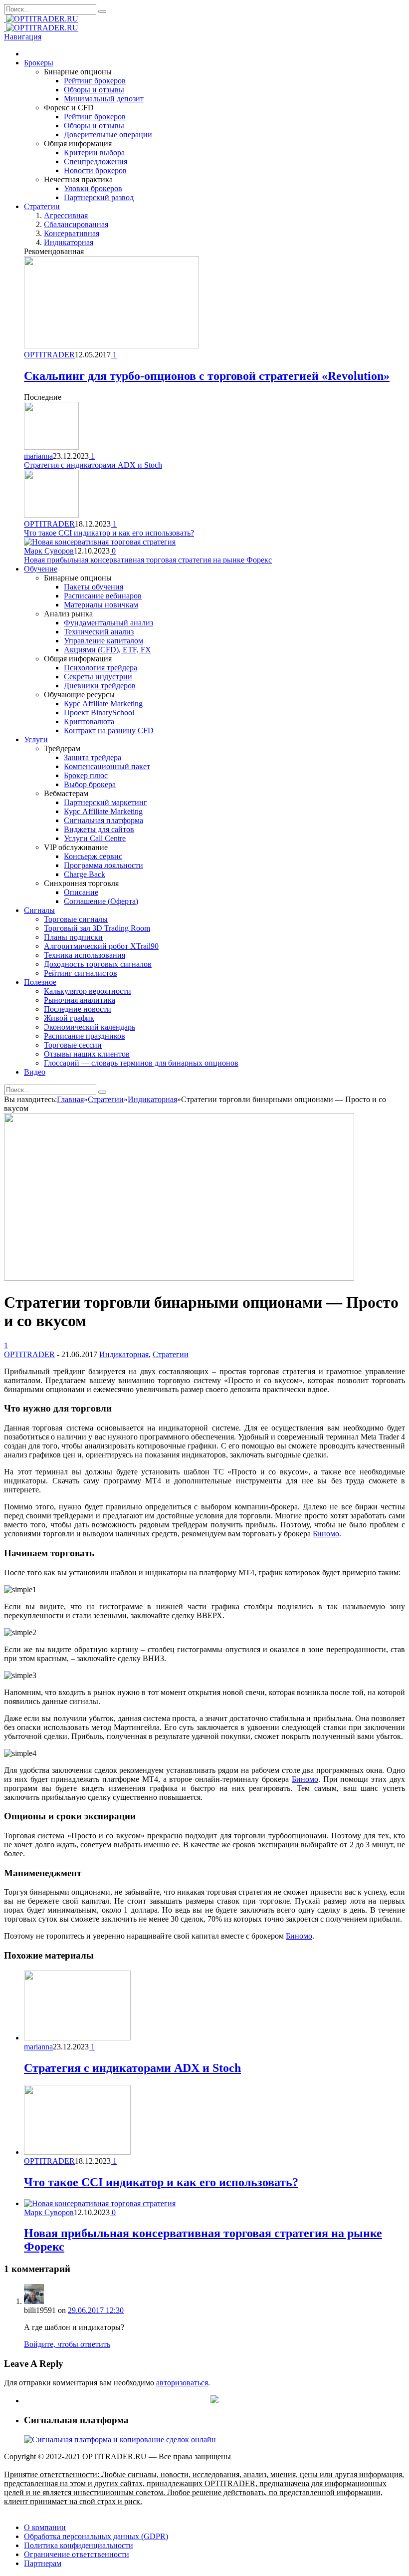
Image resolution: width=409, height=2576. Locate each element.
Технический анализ (99, 632)
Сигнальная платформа (103, 820)
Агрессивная (66, 215)
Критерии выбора (94, 152)
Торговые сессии (73, 1045)
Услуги (36, 739)
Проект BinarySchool (99, 713)
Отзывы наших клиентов (87, 1054)
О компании (45, 2527)
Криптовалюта (89, 721)
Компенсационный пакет (107, 766)
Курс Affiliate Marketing (103, 704)
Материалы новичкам (101, 605)
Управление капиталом (103, 641)
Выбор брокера (90, 784)
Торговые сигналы (76, 919)
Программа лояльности (103, 865)
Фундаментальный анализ (108, 623)
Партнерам (43, 2563)
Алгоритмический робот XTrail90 (101, 946)
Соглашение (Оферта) (101, 901)
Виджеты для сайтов (99, 829)
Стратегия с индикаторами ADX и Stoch (93, 465)
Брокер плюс (86, 775)
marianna (38, 456)
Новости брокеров (95, 170)
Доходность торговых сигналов (98, 964)
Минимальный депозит (104, 99)
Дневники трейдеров (100, 686)
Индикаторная (69, 242)
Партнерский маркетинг (105, 802)
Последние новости (78, 1009)
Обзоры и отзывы (94, 90)
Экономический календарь (90, 1027)
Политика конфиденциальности (79, 2545)
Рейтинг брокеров (95, 81)
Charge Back (85, 874)
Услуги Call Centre (95, 838)
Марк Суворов (49, 551)
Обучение (41, 569)
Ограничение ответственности (77, 2554)
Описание (81, 892)
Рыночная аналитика (80, 1000)
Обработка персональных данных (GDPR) (96, 2536)
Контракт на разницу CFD (109, 730)
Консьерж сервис (93, 856)
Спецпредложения (96, 161)
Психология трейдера (101, 668)
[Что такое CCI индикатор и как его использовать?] (77, 2152)
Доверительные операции (108, 135)
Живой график (69, 1018)
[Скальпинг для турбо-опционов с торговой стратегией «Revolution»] (111, 346)
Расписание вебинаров (103, 596)
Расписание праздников (85, 1036)
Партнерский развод (99, 197)
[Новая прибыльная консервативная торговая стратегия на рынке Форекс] (100, 2203)
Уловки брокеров (93, 188)
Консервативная (72, 233)
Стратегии (42, 206)
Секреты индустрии (98, 677)
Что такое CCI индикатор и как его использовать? (109, 533)
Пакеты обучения (94, 587)
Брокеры (39, 63)
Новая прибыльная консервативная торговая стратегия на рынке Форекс (148, 560)
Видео (35, 1072)
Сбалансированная (76, 224)
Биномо (326, 1534)
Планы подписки (73, 937)
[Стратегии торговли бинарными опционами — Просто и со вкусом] (179, 1278)
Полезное (40, 982)
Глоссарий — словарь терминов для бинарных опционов (141, 1063)
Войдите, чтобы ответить (67, 2344)
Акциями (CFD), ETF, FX (107, 650)
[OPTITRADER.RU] (41, 19)
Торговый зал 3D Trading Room (97, 928)
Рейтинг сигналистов (81, 973)
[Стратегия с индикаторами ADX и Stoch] (77, 2038)
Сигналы (39, 910)
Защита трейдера (93, 757)
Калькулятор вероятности (88, 991)
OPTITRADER (49, 355)
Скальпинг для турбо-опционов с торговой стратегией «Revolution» (207, 376)
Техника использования (85, 955)
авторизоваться (182, 2383)
